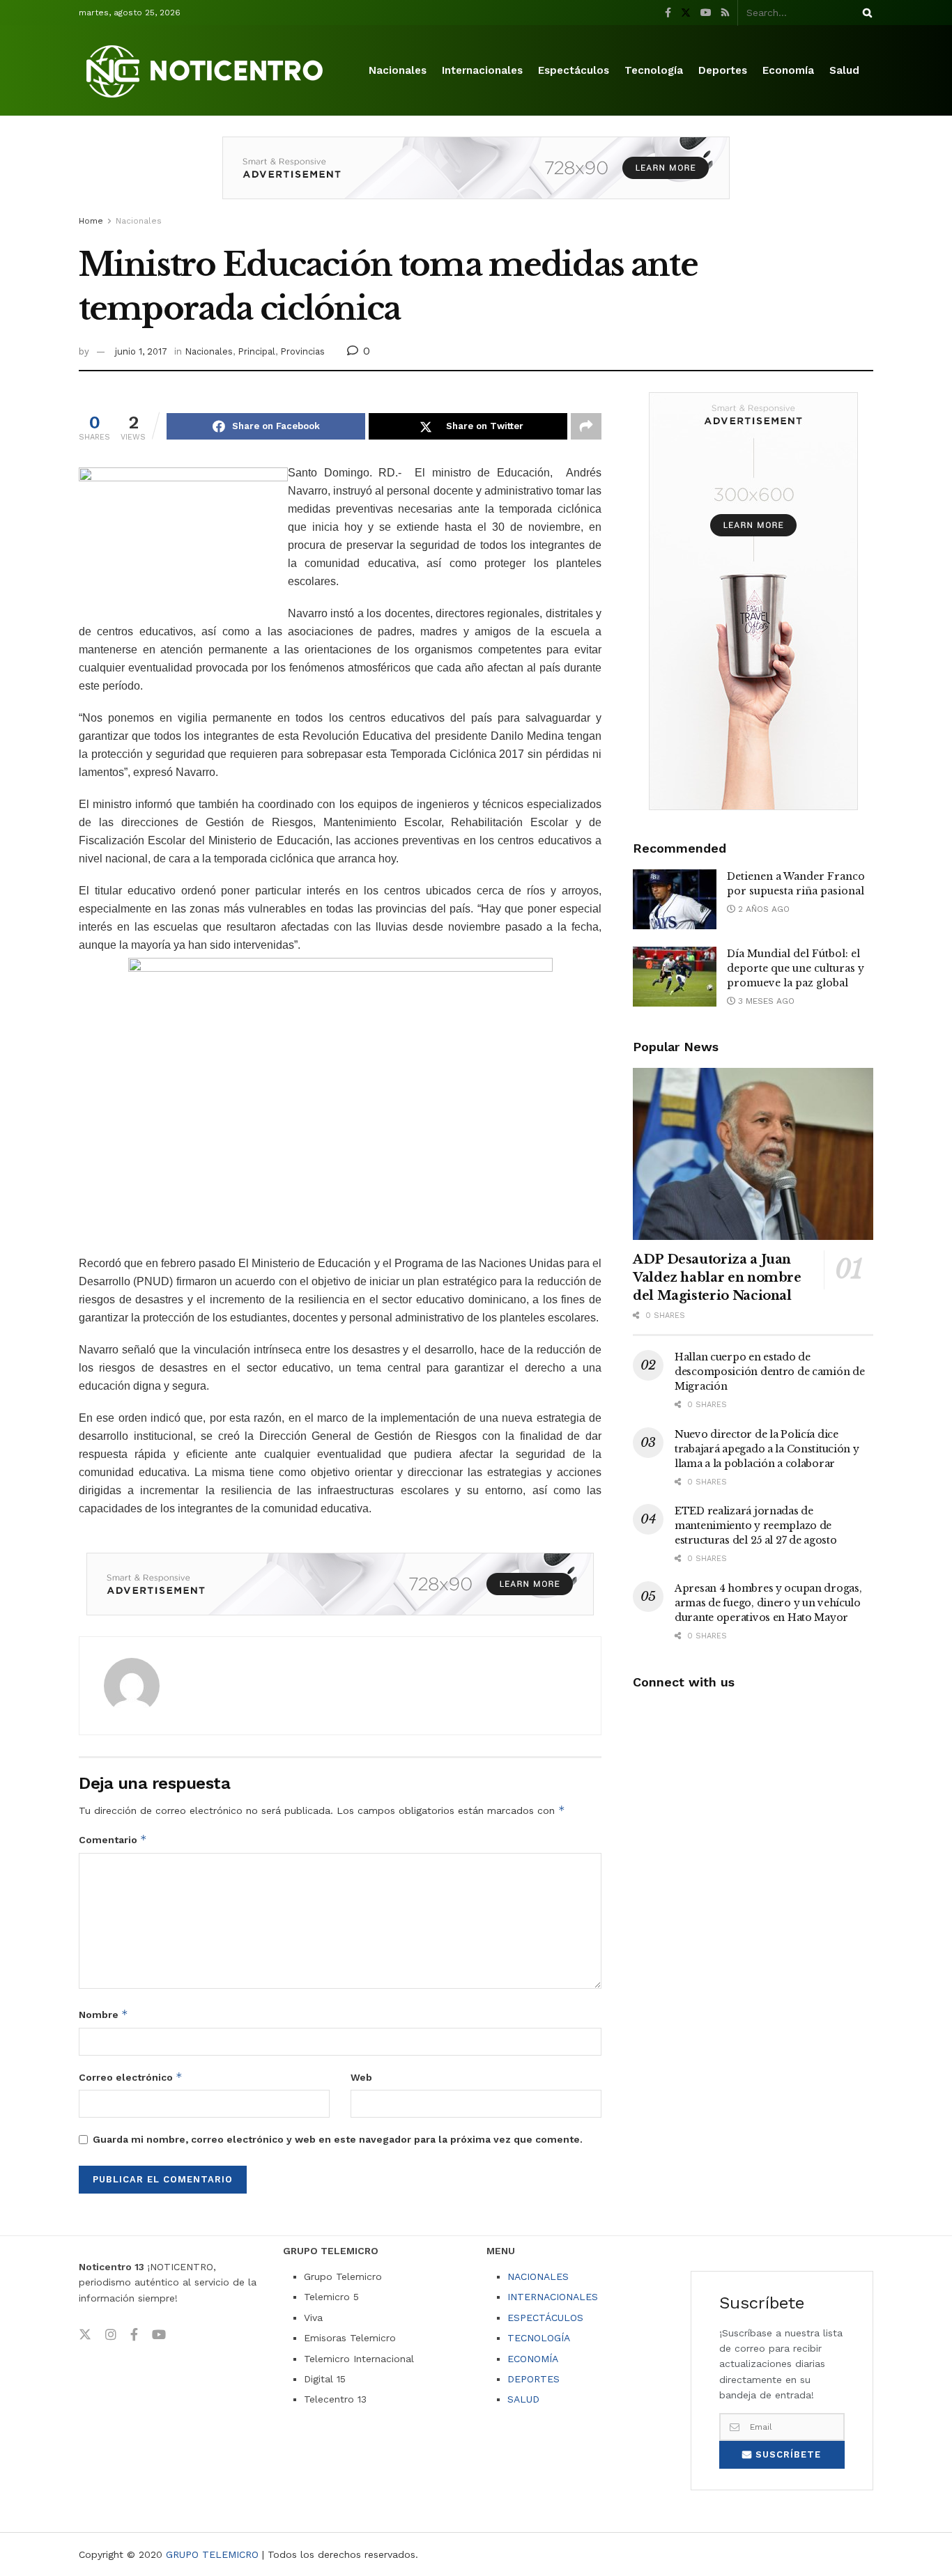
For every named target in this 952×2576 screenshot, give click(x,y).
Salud (844, 70)
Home (91, 221)
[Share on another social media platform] (586, 426)
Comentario (113, 1839)
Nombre (103, 2014)
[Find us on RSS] (725, 13)
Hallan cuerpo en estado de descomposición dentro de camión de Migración (769, 1372)
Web (361, 2077)
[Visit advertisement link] (476, 178)
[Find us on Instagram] (111, 2335)
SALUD (523, 2399)
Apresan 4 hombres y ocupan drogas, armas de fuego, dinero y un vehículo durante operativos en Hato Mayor (768, 1603)
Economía (788, 70)
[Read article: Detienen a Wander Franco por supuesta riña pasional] (675, 899)
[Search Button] (865, 13)
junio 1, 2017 (141, 351)
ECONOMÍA (533, 2359)
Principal (256, 351)
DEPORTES (533, 2379)
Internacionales (482, 70)
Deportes (723, 70)
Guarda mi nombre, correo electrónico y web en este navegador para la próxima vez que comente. (338, 2139)
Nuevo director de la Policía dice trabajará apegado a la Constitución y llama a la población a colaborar (767, 1449)
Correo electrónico (131, 2077)
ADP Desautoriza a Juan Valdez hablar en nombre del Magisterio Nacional (717, 1278)
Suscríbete (786, 2454)
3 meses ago (765, 1001)
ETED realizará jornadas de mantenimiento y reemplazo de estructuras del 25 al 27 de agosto (755, 1526)
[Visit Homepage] (207, 71)
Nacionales (398, 70)
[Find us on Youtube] (706, 13)
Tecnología (654, 70)
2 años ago (762, 909)
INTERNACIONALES (553, 2297)
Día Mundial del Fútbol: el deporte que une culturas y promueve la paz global (796, 968)
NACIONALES (538, 2276)
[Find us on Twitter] (686, 13)
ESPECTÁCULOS (545, 2318)
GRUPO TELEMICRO (212, 2554)
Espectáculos (574, 70)
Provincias (302, 351)
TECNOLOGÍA (539, 2338)
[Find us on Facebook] (668, 13)
